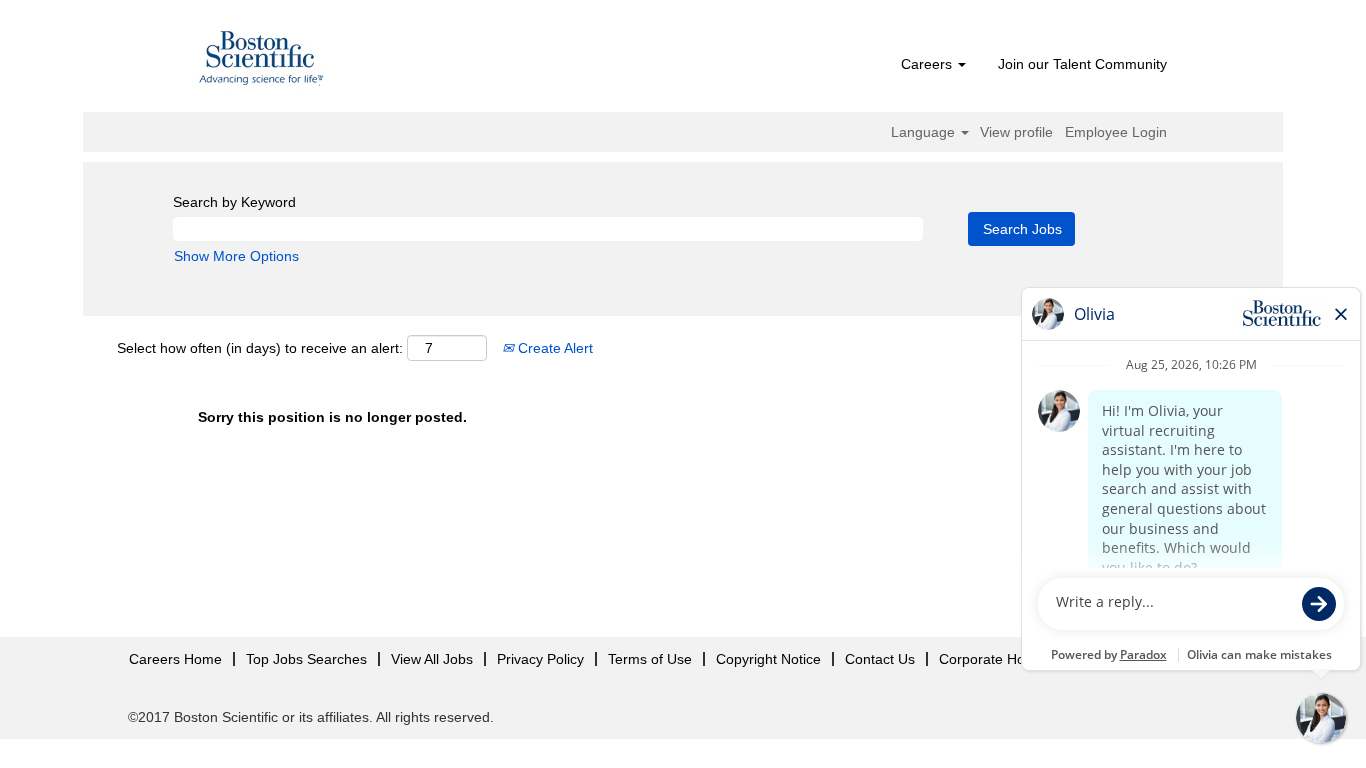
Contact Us (880, 659)
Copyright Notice (768, 659)
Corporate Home (992, 659)
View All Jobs (432, 659)
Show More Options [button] (236, 256)
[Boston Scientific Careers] (262, 61)
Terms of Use (650, 659)
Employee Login (1116, 132)
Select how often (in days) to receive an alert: (260, 348)
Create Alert (553, 348)
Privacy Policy (540, 659)
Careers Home (175, 659)
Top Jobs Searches (306, 659)
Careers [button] (928, 64)
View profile (1016, 132)
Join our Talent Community (1082, 64)
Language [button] (925, 132)
